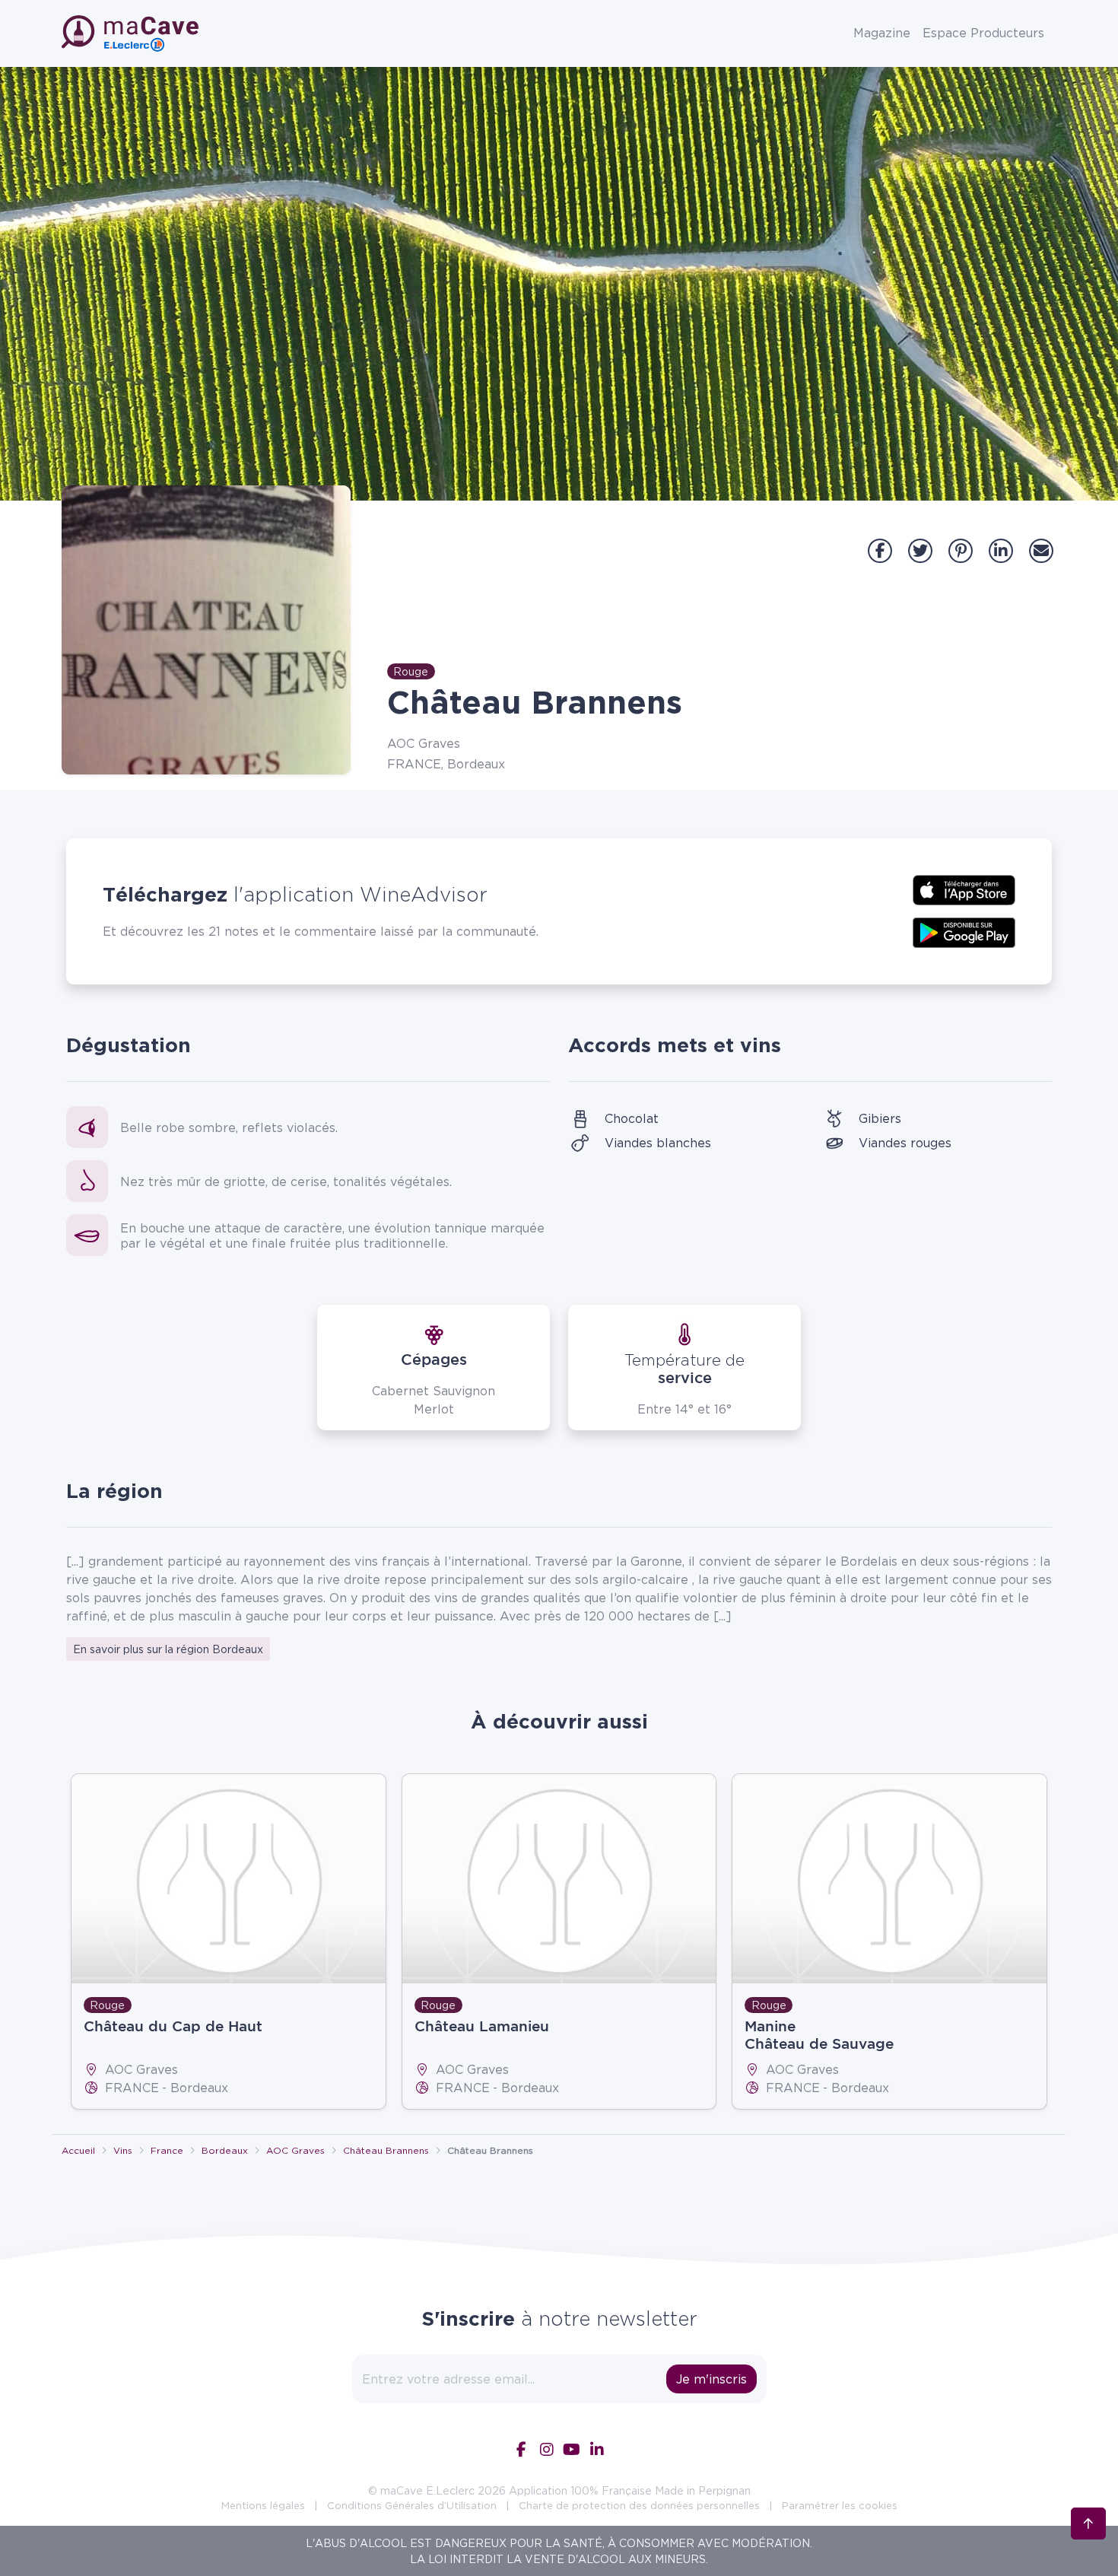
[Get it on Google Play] (964, 931)
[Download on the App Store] (964, 889)
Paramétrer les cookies (840, 2505)
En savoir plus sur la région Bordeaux (168, 1649)
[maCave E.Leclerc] (132, 33)
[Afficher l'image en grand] (206, 630)
